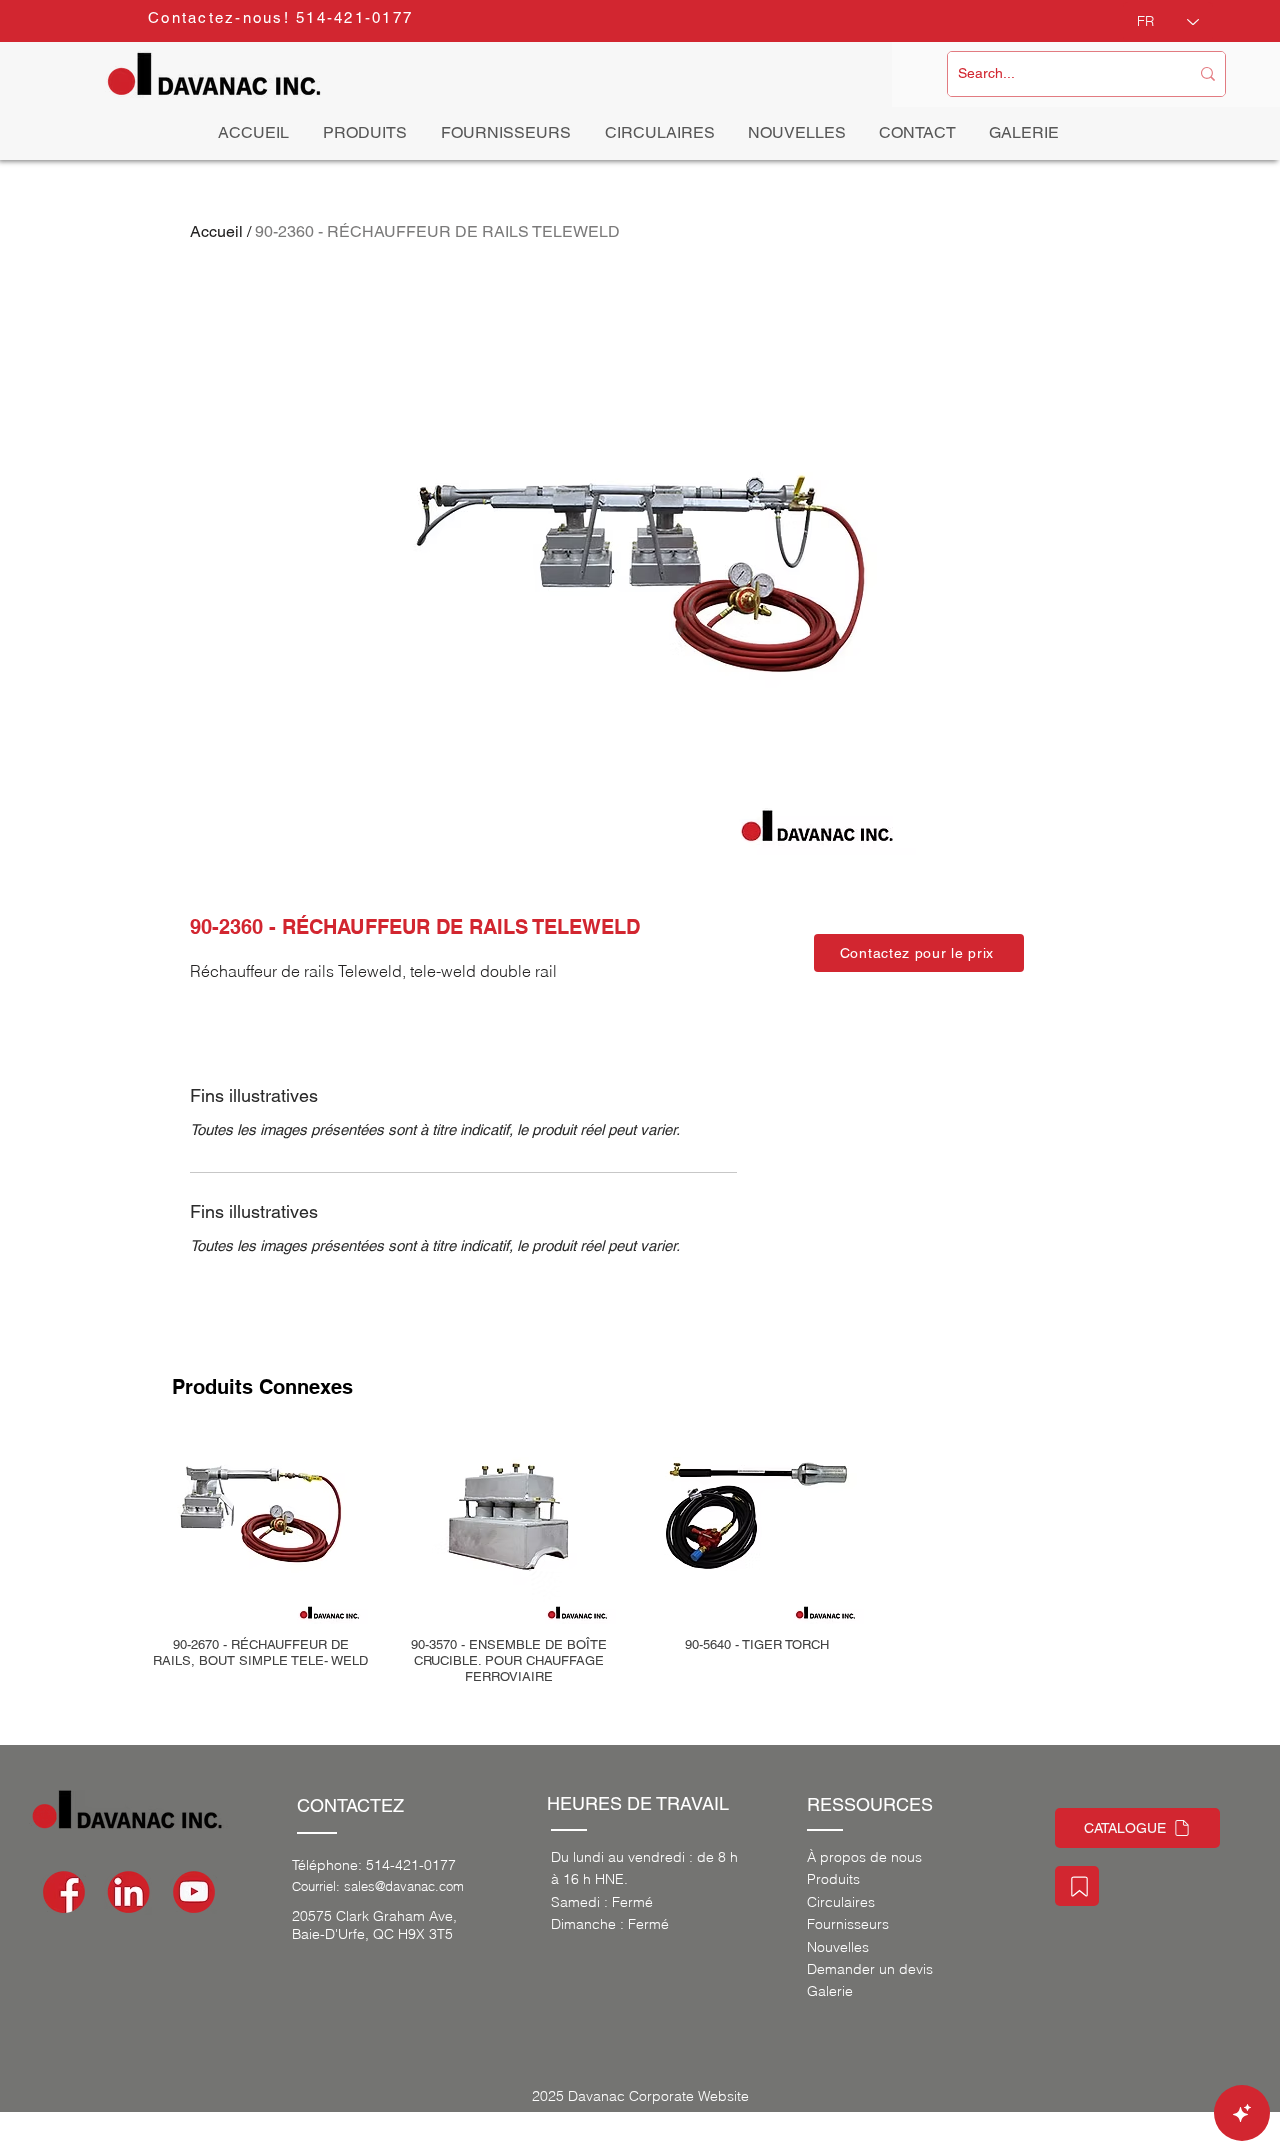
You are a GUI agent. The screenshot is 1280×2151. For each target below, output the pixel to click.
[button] (919, 953)
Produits (833, 1879)
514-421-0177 (411, 1865)
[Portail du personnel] (1077, 1886)
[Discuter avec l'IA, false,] (1242, 2113)
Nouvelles (838, 1947)
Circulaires (841, 1902)
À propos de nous (864, 1857)
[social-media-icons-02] (64, 1892)
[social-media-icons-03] (194, 1892)
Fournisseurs (848, 1924)
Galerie (830, 1991)
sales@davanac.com (404, 1886)
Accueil (216, 231)
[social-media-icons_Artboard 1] (129, 1892)
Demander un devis (870, 1969)
